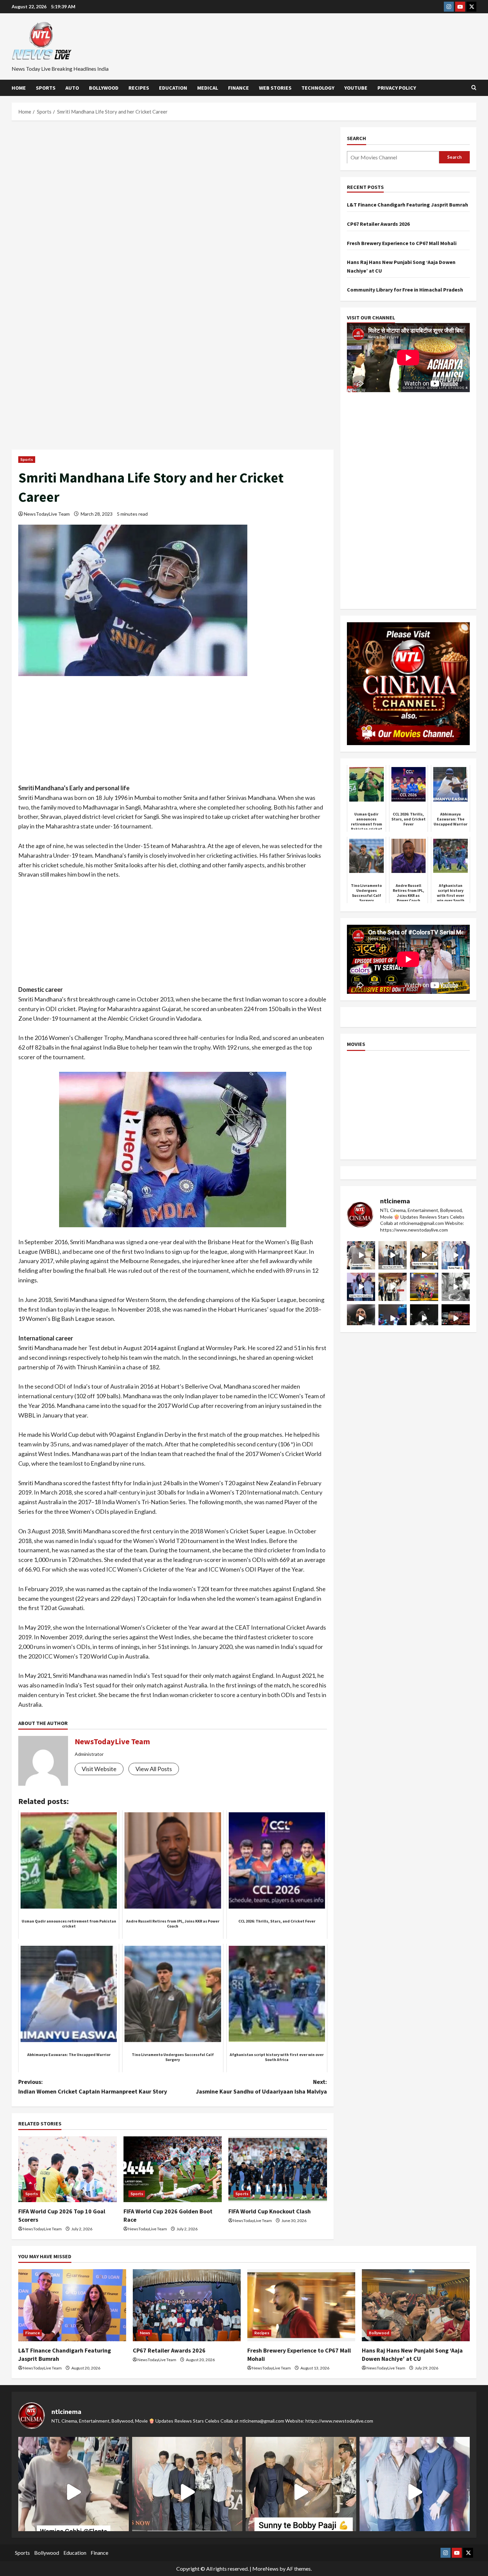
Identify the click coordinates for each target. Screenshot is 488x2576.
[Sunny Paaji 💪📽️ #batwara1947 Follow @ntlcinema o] (456, 1255)
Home (19, 88)
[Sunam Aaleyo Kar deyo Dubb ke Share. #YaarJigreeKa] (393, 1318)
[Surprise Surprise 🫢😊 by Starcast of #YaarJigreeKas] (424, 1318)
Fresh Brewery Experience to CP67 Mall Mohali (402, 243)
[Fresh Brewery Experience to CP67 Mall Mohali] (301, 2305)
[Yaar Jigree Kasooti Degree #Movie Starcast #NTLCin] (361, 1318)
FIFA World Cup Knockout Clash (270, 2211)
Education (173, 88)
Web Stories (275, 88)
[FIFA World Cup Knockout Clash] (278, 2169)
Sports (46, 88)
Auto (72, 88)
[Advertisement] (173, 176)
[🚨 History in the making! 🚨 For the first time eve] (424, 1287)
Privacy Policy (397, 88)
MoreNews (265, 2569)
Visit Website (99, 1769)
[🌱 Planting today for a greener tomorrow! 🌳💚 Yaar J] (456, 1287)
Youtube (356, 88)
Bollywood (104, 88)
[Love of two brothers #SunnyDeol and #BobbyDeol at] (424, 1255)
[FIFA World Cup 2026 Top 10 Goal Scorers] (68, 2169)
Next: (261, 2087)
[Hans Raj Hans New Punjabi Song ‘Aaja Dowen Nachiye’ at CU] (416, 2305)
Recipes (139, 88)
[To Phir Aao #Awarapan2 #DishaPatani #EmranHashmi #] (393, 1287)
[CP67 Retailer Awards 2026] (187, 2305)
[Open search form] (474, 88)
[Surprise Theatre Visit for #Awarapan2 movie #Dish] (361, 1287)
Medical (208, 88)
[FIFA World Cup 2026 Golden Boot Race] (173, 2169)
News (145, 2333)
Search (357, 138)
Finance (239, 88)
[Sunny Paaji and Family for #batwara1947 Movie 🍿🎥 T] (393, 1255)
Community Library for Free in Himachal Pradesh (405, 290)
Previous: (93, 2087)
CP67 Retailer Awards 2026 (378, 223)
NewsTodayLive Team (47, 514)
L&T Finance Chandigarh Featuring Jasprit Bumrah (407, 205)
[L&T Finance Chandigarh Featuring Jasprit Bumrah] (72, 2305)
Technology (318, 88)
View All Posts (154, 1769)
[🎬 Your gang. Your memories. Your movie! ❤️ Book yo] (456, 1318)
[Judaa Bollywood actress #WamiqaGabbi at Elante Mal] (361, 1255)
